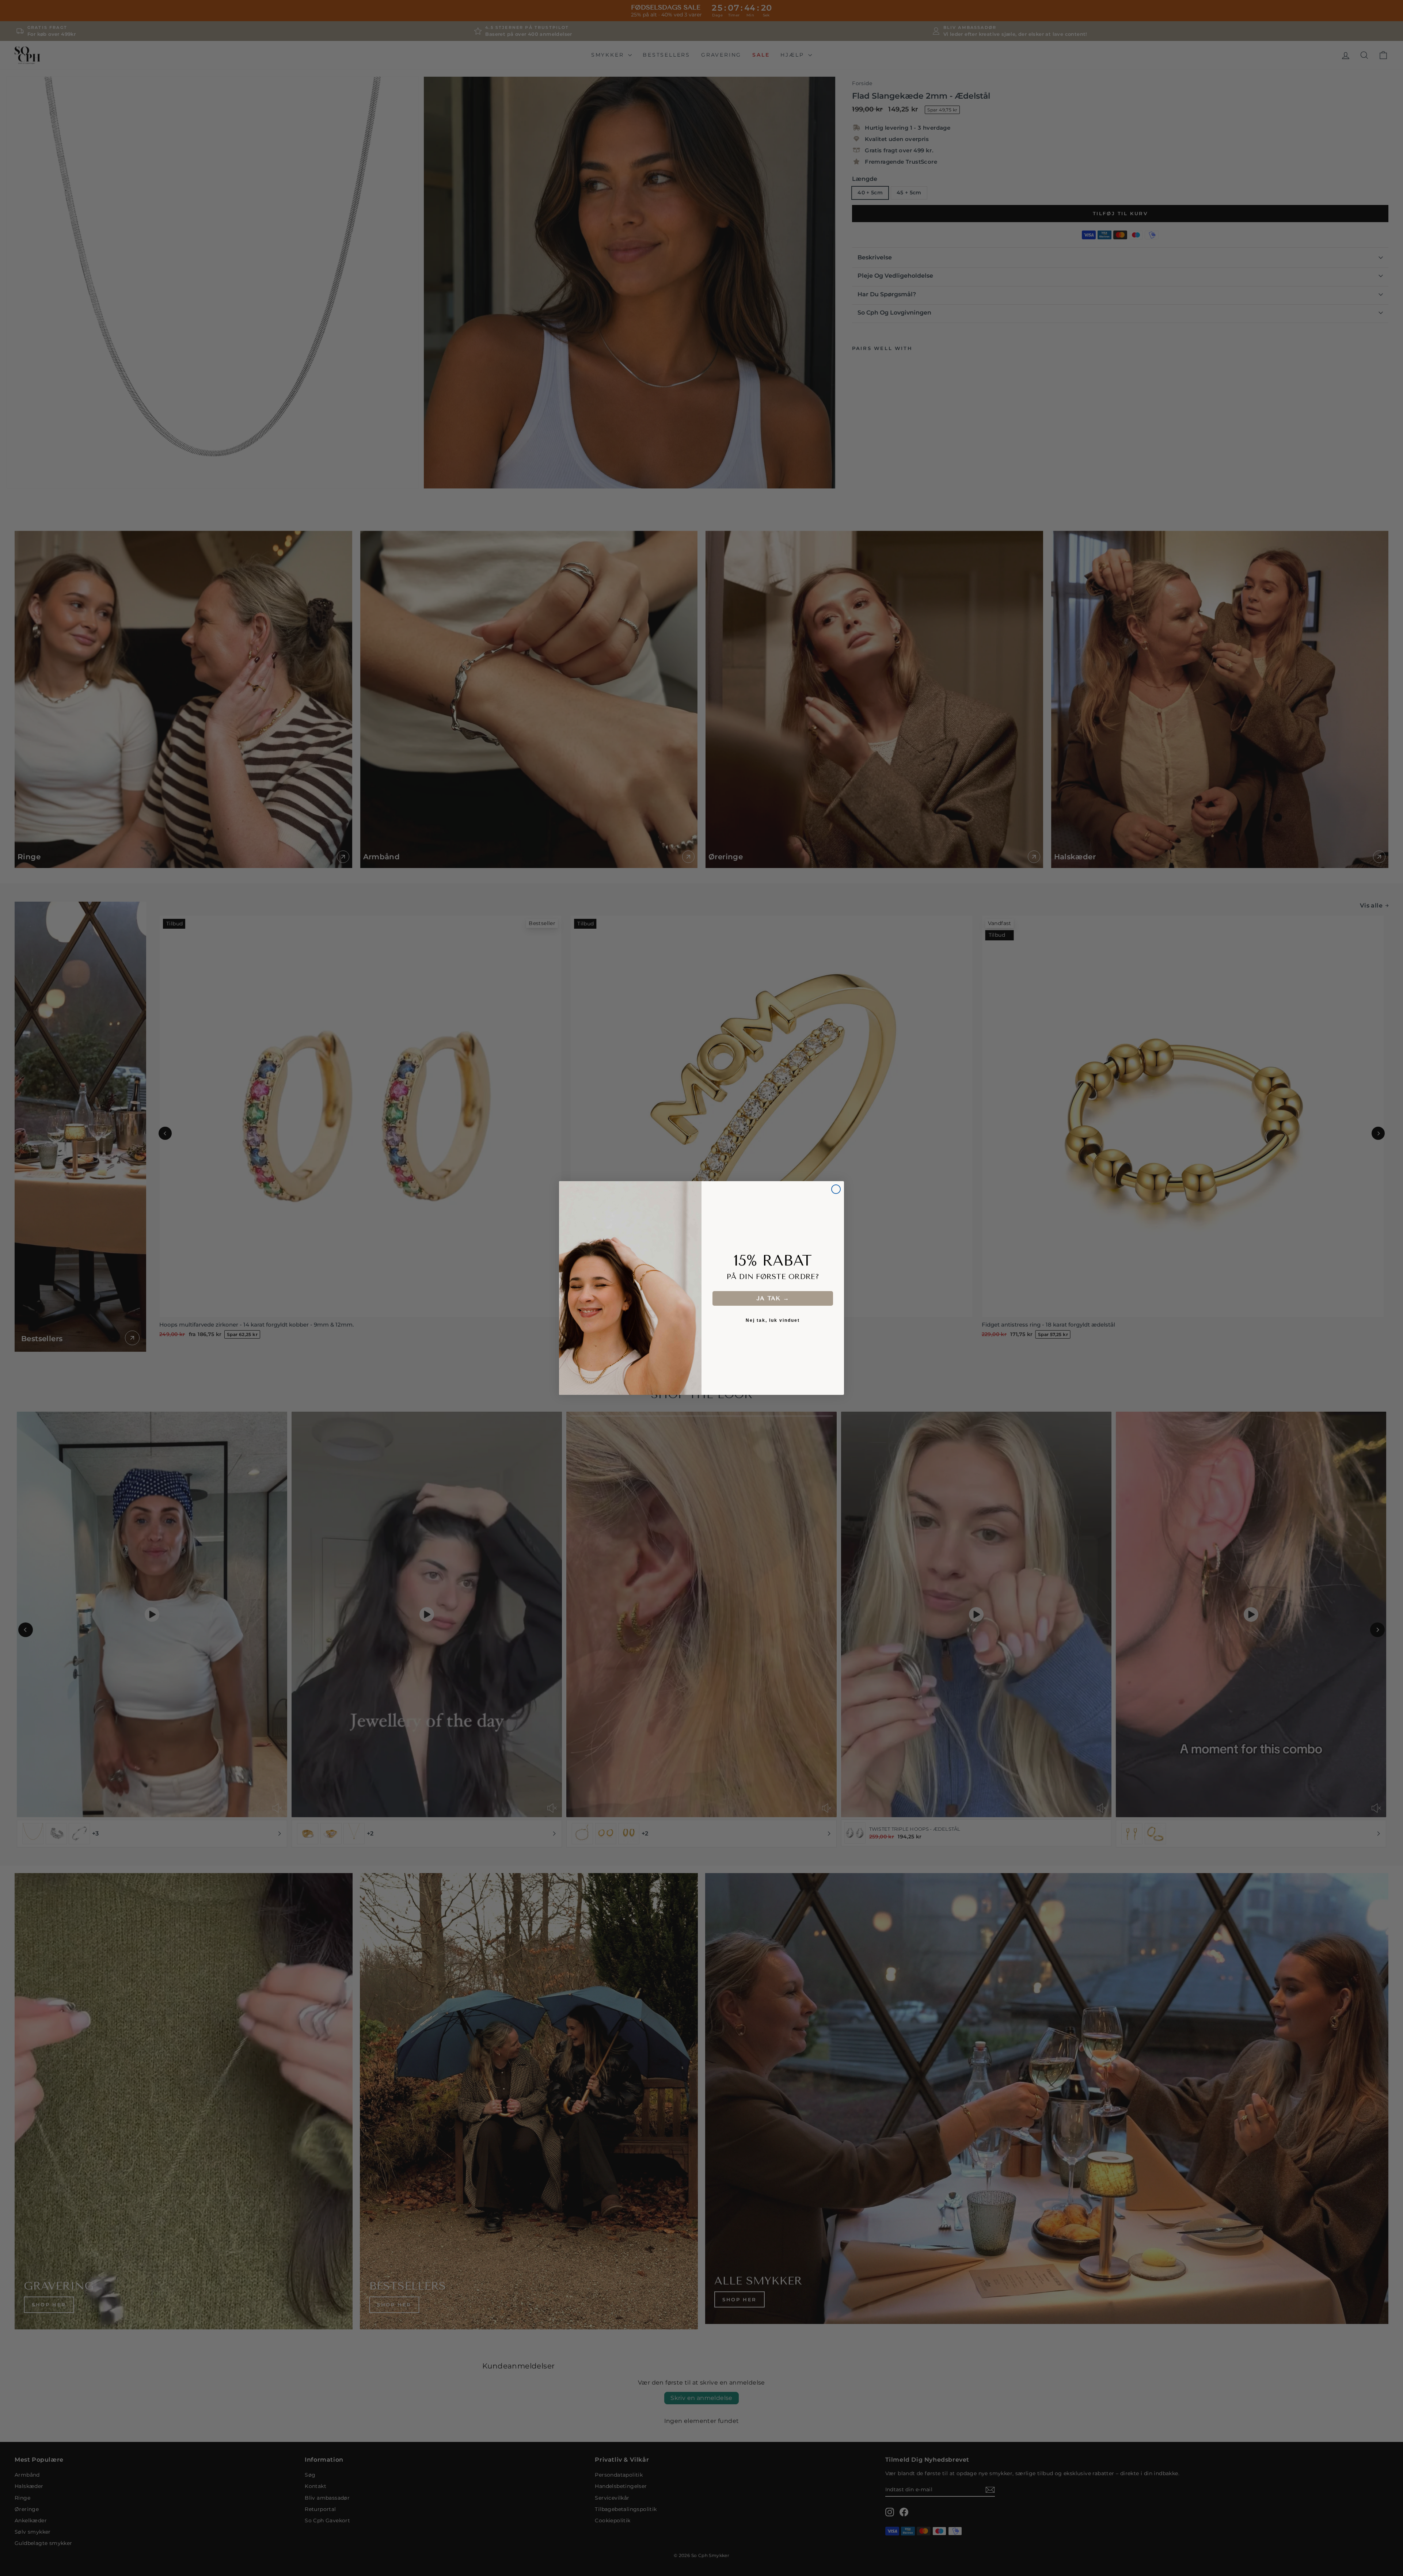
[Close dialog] (836, 1189)
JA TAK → (773, 1298)
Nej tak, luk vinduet (773, 1320)
